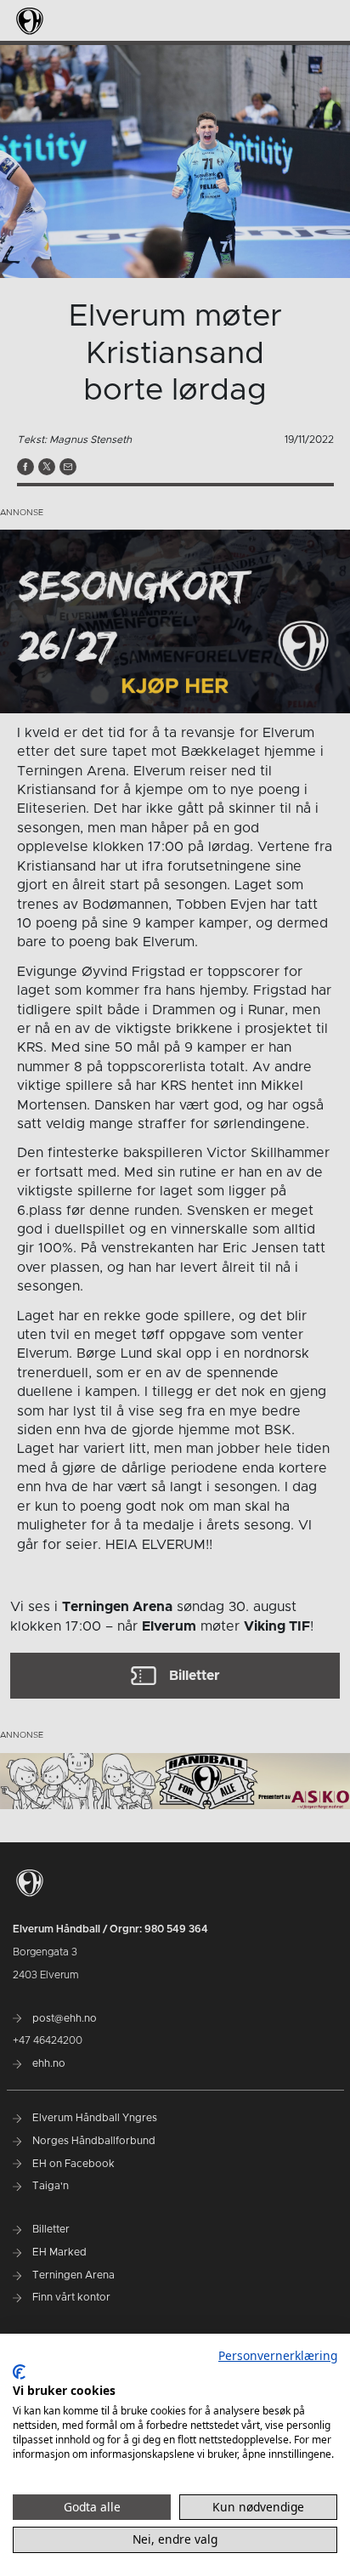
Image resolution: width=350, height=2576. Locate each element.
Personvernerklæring (278, 2355)
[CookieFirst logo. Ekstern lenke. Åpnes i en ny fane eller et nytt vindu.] (19, 2372)
